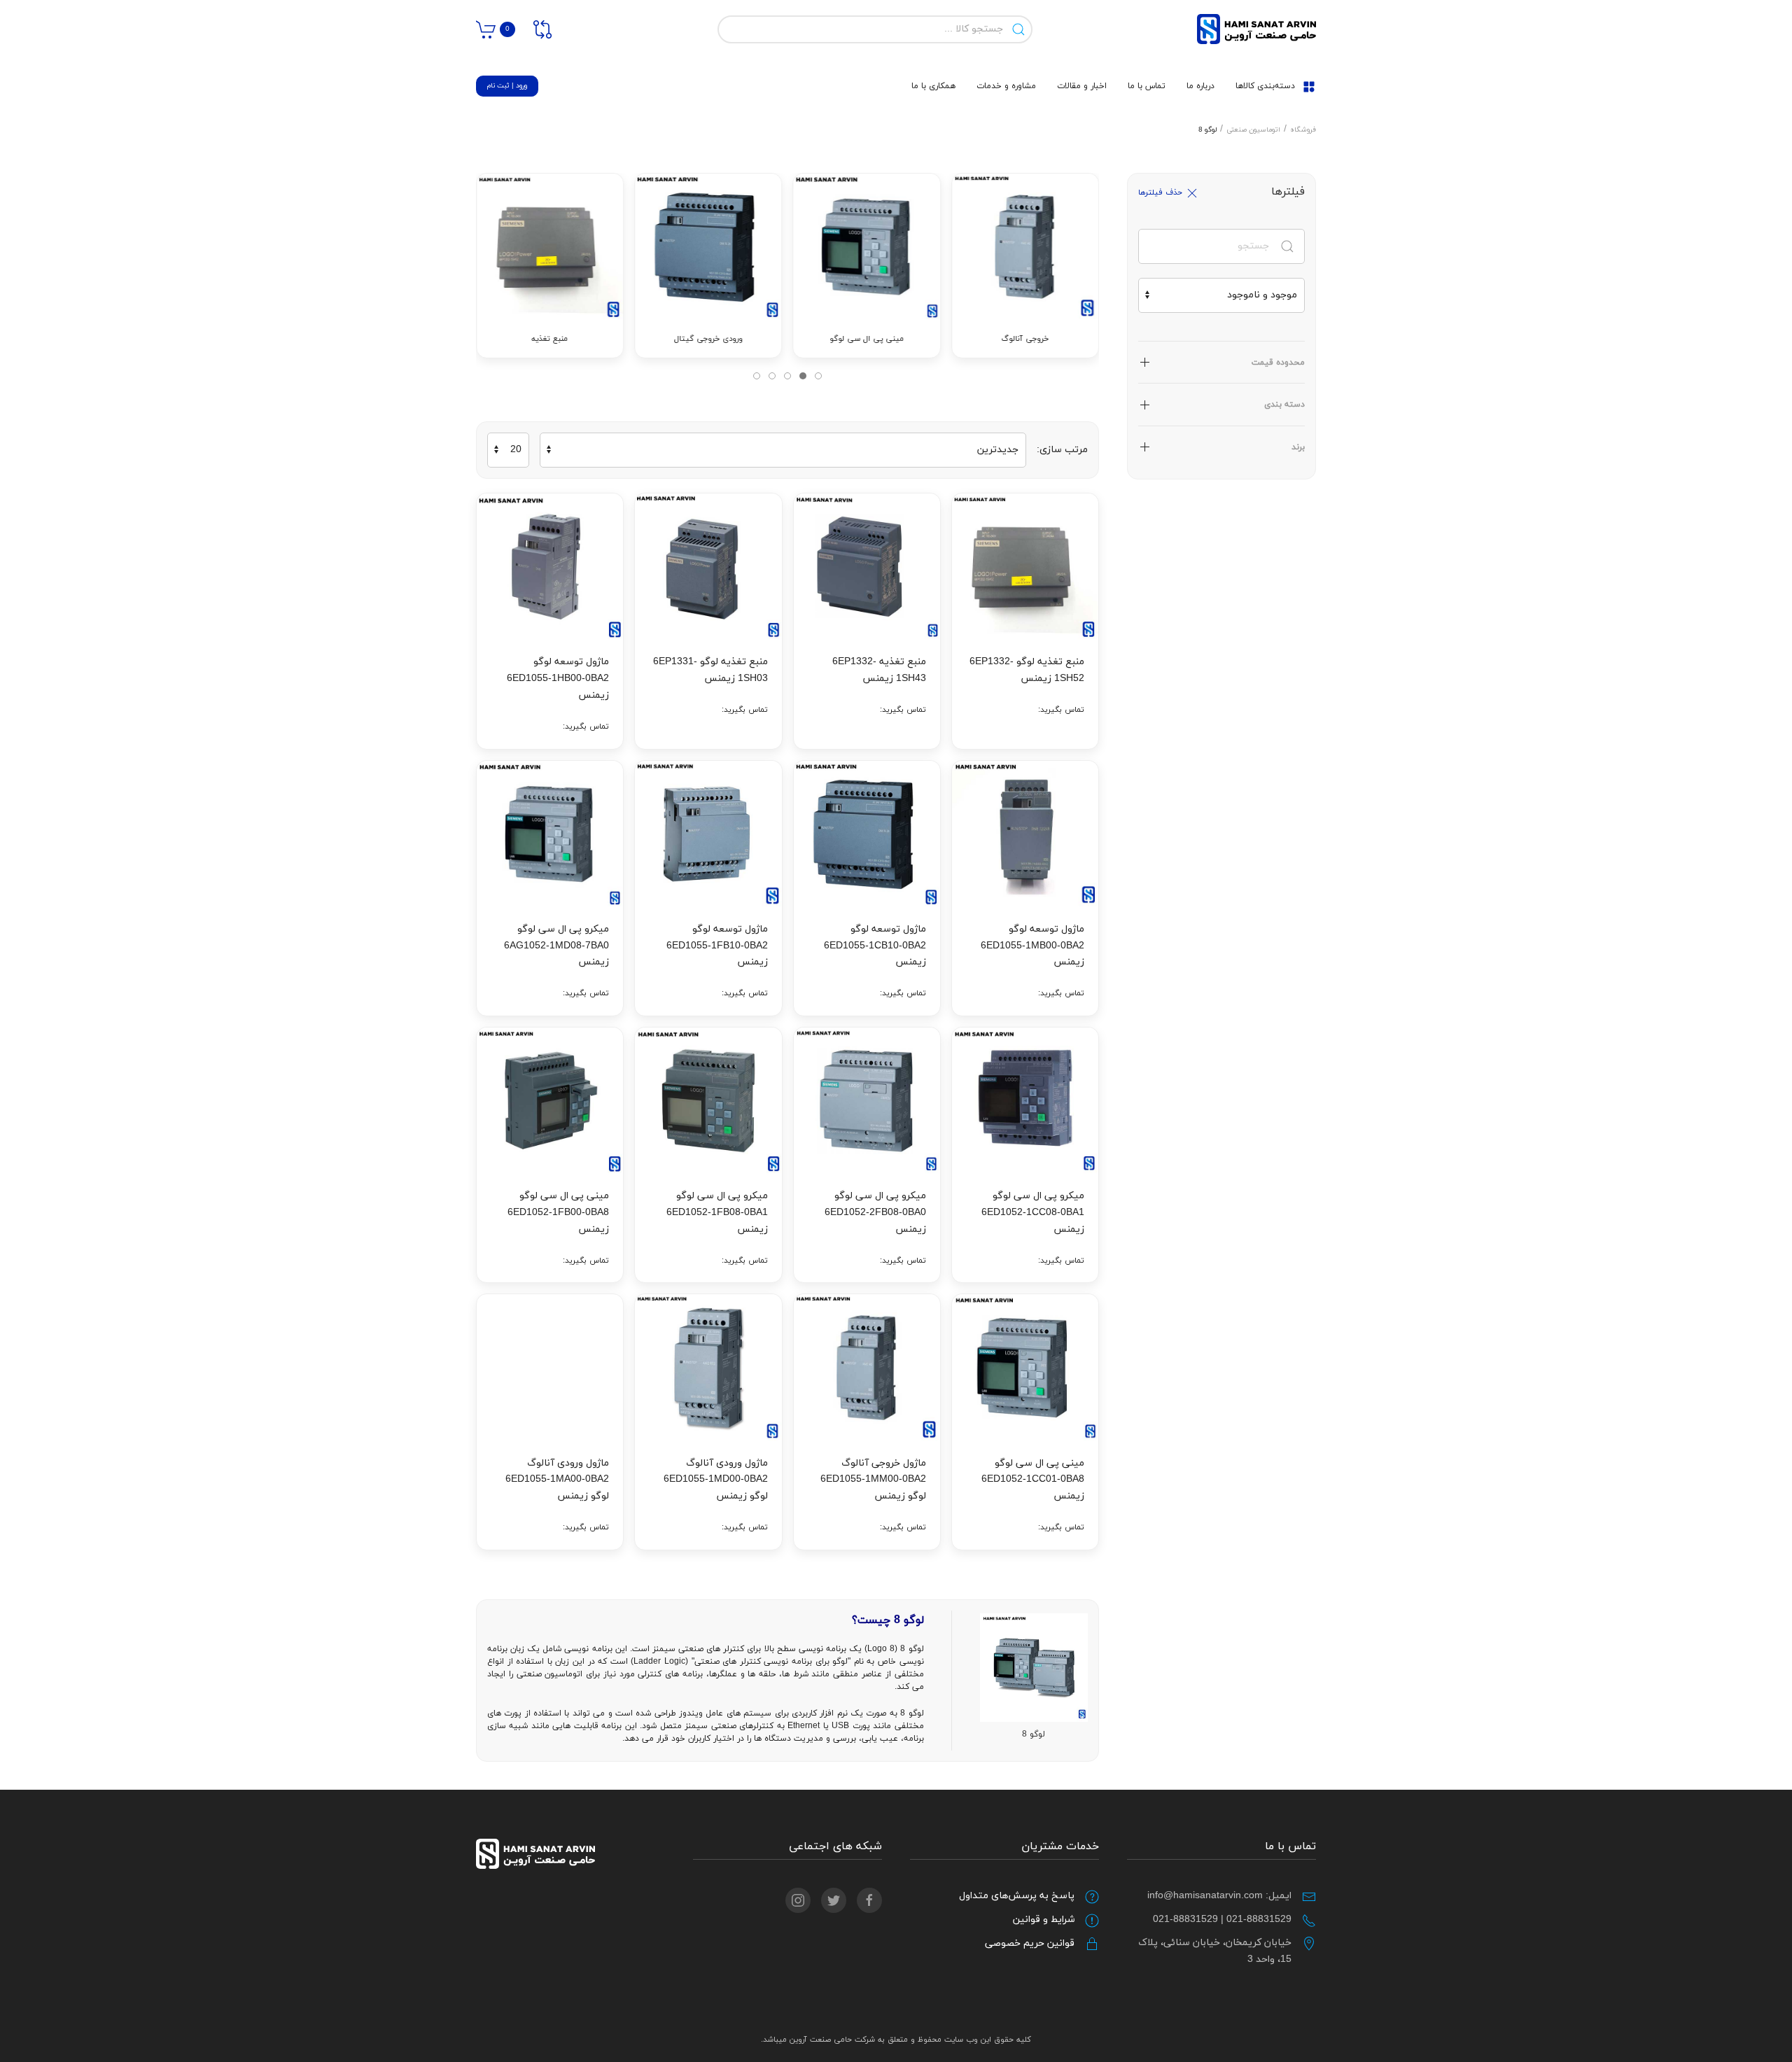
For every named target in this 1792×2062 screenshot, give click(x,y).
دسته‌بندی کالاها (1265, 86)
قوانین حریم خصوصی (1030, 1943)
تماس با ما (1147, 86)
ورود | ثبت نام (507, 86)
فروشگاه (1303, 130)
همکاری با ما (933, 86)
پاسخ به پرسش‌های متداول (1017, 1896)
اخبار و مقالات (1082, 86)
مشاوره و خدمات (1006, 86)
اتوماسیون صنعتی (1253, 130)
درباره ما (1200, 86)
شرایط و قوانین (1044, 1920)
